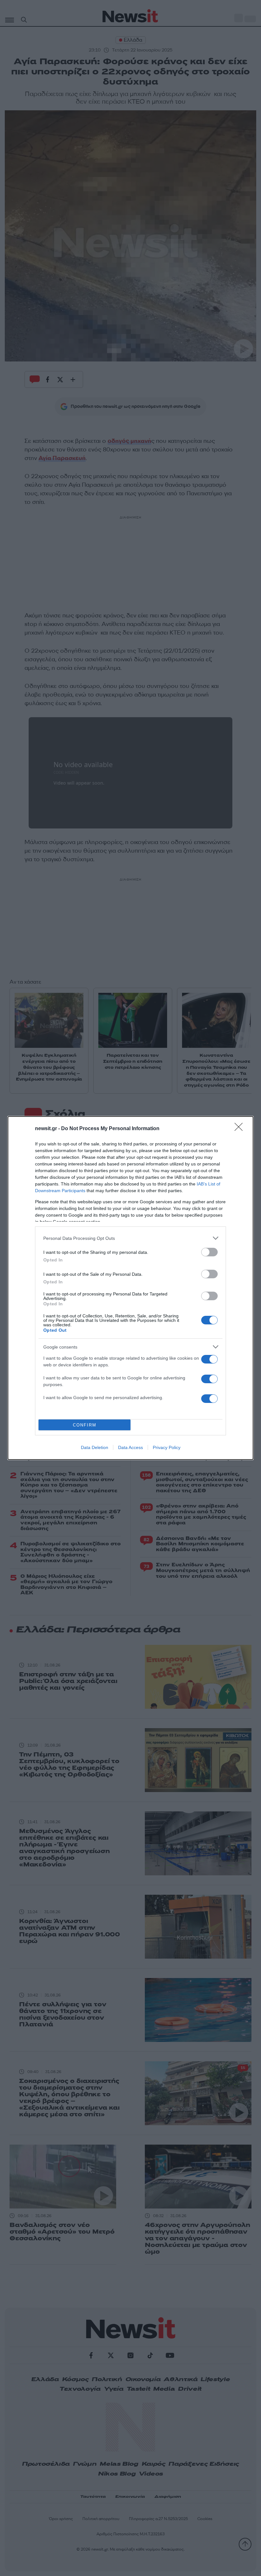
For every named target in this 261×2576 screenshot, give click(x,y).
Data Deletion (95, 1447)
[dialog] (130, 1288)
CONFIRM (85, 1425)
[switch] (209, 1252)
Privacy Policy (167, 1447)
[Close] (241, 1129)
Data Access (130, 1447)
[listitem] (130, 1238)
